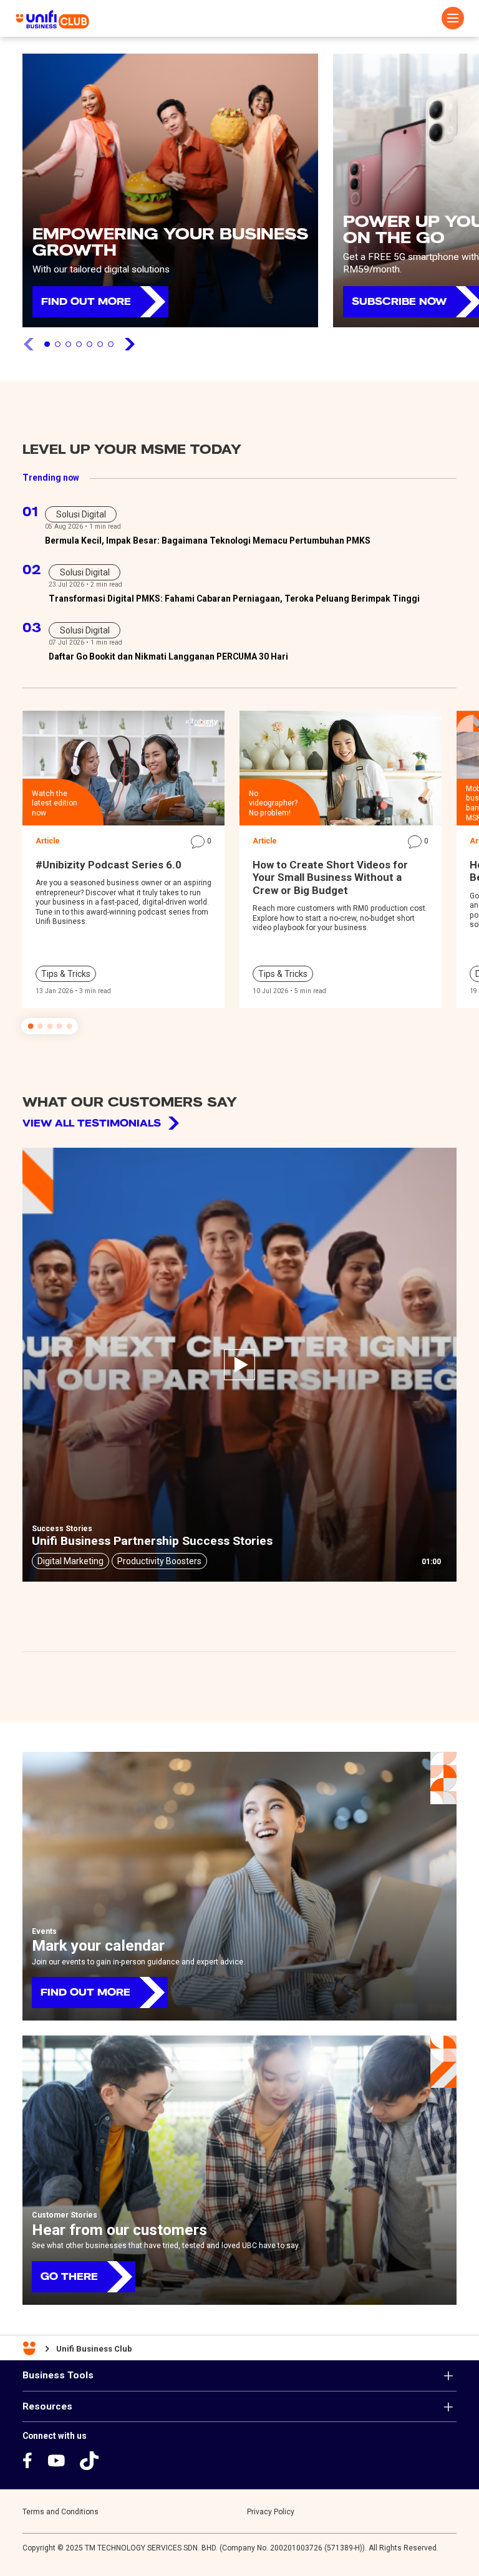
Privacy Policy (271, 2512)
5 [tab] (90, 344)
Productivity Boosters (159, 1561)
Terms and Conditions (60, 2512)
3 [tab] (68, 344)
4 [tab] (79, 344)
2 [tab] (58, 344)
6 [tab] (100, 344)
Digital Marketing (70, 1561)
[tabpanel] (170, 190)
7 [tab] (111, 344)
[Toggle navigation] (453, 18)
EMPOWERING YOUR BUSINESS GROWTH (170, 242)
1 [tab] (47, 344)
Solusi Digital (81, 514)
